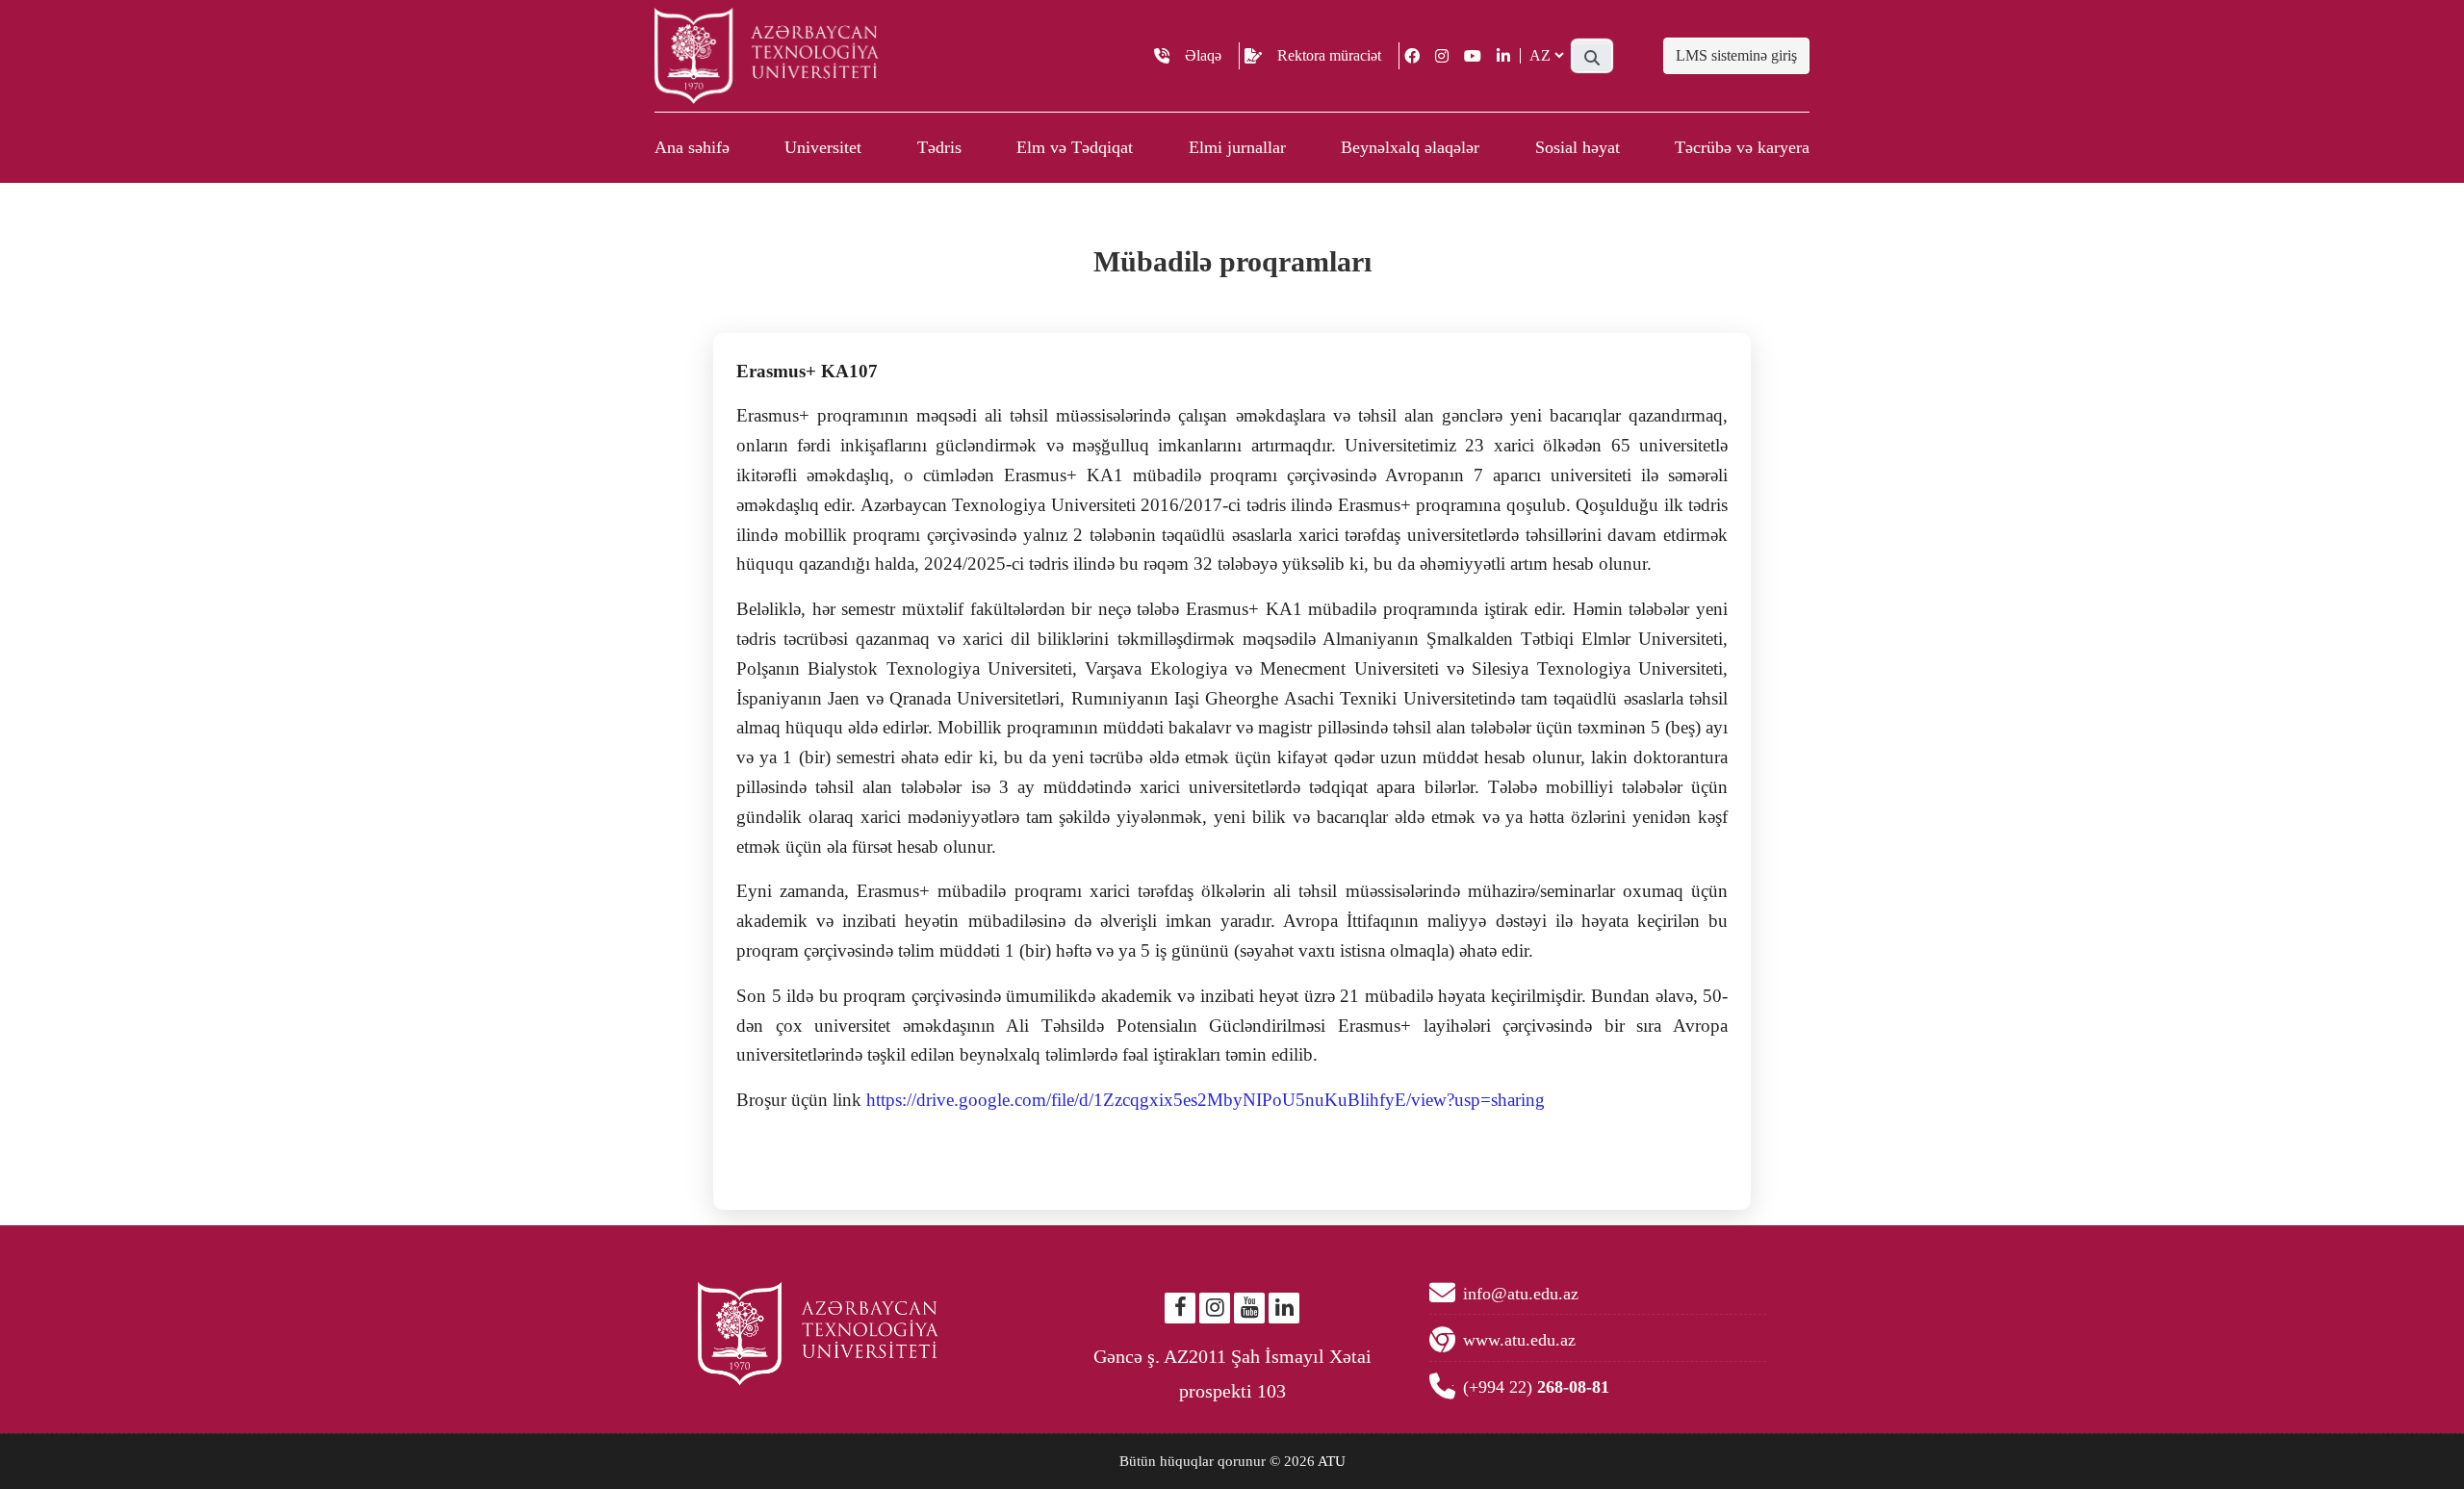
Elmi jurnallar (1237, 147)
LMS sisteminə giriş (1736, 55)
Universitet (823, 147)
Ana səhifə (692, 147)
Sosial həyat (1578, 147)
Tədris (939, 147)
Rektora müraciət (1329, 55)
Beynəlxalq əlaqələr (1410, 147)
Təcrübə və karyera (1742, 147)
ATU (1332, 1461)
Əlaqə (1203, 55)
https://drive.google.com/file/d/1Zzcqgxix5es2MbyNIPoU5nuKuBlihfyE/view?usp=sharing (1206, 1100)
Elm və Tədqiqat (1075, 147)
